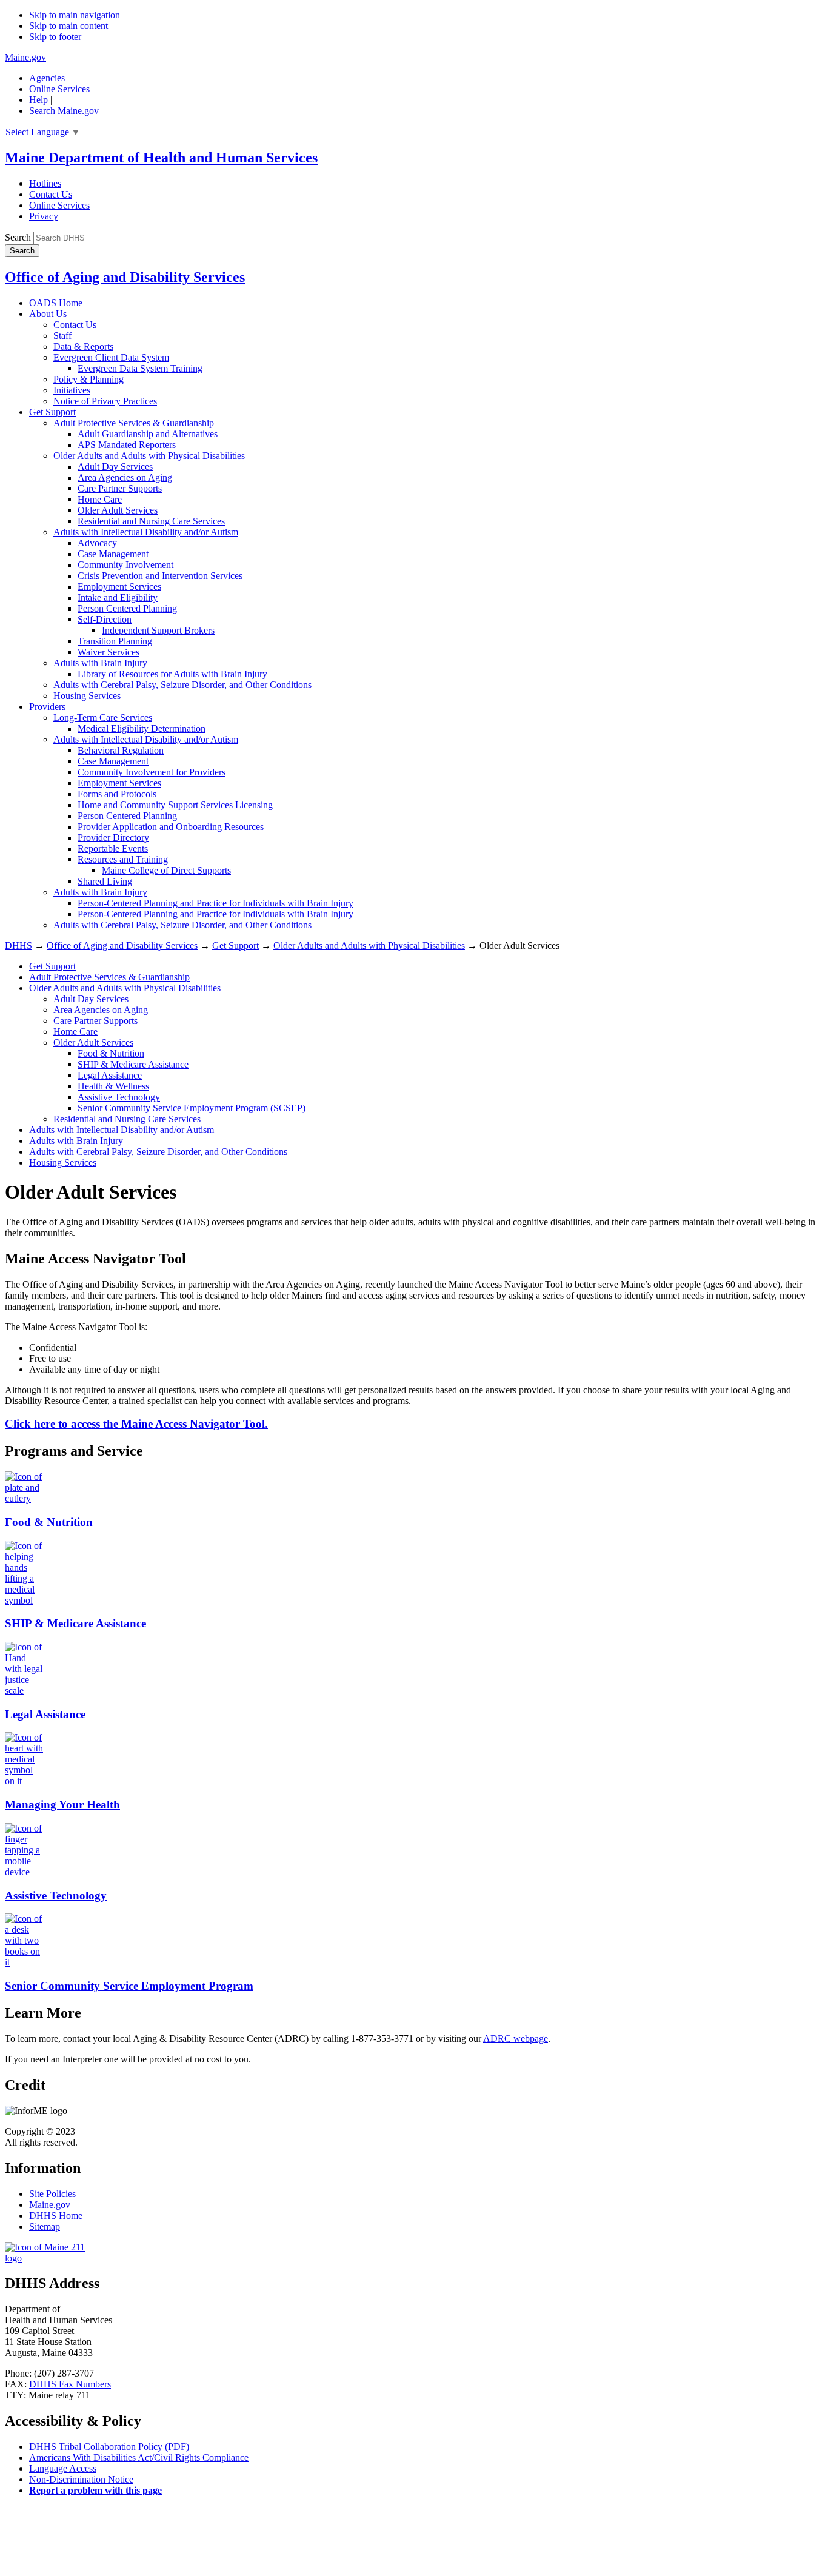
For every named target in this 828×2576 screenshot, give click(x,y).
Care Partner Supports (120, 488)
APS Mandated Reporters (127, 445)
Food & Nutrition (111, 1053)
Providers (47, 707)
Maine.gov (25, 57)
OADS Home (56, 303)
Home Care (100, 499)
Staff (62, 336)
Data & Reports (83, 346)
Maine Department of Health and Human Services (161, 158)
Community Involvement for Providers (152, 772)
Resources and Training (123, 859)
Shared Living (105, 881)
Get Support (52, 412)
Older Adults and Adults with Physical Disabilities (149, 456)
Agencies (47, 78)
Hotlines (45, 183)
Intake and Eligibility (118, 597)
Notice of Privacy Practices (105, 401)
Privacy (44, 216)
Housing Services (87, 696)
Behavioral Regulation (121, 750)
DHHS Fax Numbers (70, 2384)
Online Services (59, 89)
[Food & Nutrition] (24, 1498)
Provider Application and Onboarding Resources (171, 827)
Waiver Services (109, 652)
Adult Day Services (115, 467)
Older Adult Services (118, 510)
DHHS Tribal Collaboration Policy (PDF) (109, 2447)
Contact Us (51, 194)
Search (18, 237)
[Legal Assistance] (24, 1691)
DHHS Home (56, 2216)
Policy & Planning (88, 379)
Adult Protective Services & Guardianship (134, 423)
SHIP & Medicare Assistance (133, 1064)
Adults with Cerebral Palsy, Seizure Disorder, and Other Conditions (182, 685)
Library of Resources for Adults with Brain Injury (172, 674)
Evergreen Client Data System (111, 357)
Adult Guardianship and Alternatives (148, 434)
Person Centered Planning (127, 608)
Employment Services (119, 587)
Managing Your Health (62, 1805)
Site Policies (52, 2194)
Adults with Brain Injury (100, 663)
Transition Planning (115, 641)
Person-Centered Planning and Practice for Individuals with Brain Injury (215, 903)
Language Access (63, 2468)
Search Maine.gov (64, 111)
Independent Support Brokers (158, 630)
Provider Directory (113, 838)
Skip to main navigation (75, 15)
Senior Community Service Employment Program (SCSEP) (192, 1108)
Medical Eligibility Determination (142, 728)
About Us (48, 314)
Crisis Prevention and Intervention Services (160, 576)
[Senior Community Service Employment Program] (24, 1962)
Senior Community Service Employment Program (129, 1986)
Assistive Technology (119, 1097)
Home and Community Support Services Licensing (175, 805)
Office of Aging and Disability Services (125, 277)
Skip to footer (55, 37)
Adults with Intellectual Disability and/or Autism (146, 532)
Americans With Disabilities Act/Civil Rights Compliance (139, 2457)
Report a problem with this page (95, 2490)
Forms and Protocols (117, 794)
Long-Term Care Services (103, 718)
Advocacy (97, 543)
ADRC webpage (516, 2039)
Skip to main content (68, 26)
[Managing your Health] (24, 1781)
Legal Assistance (110, 1075)
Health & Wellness (113, 1086)
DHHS (18, 945)
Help (38, 100)
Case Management (113, 554)
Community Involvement (125, 565)
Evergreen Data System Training (140, 368)
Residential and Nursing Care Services (151, 521)
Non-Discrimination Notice (81, 2479)
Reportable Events (113, 848)
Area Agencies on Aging (125, 477)
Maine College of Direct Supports (166, 870)
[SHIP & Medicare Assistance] (24, 1600)
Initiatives (72, 390)
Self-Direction (105, 619)
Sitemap (45, 2226)
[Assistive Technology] (24, 1872)
